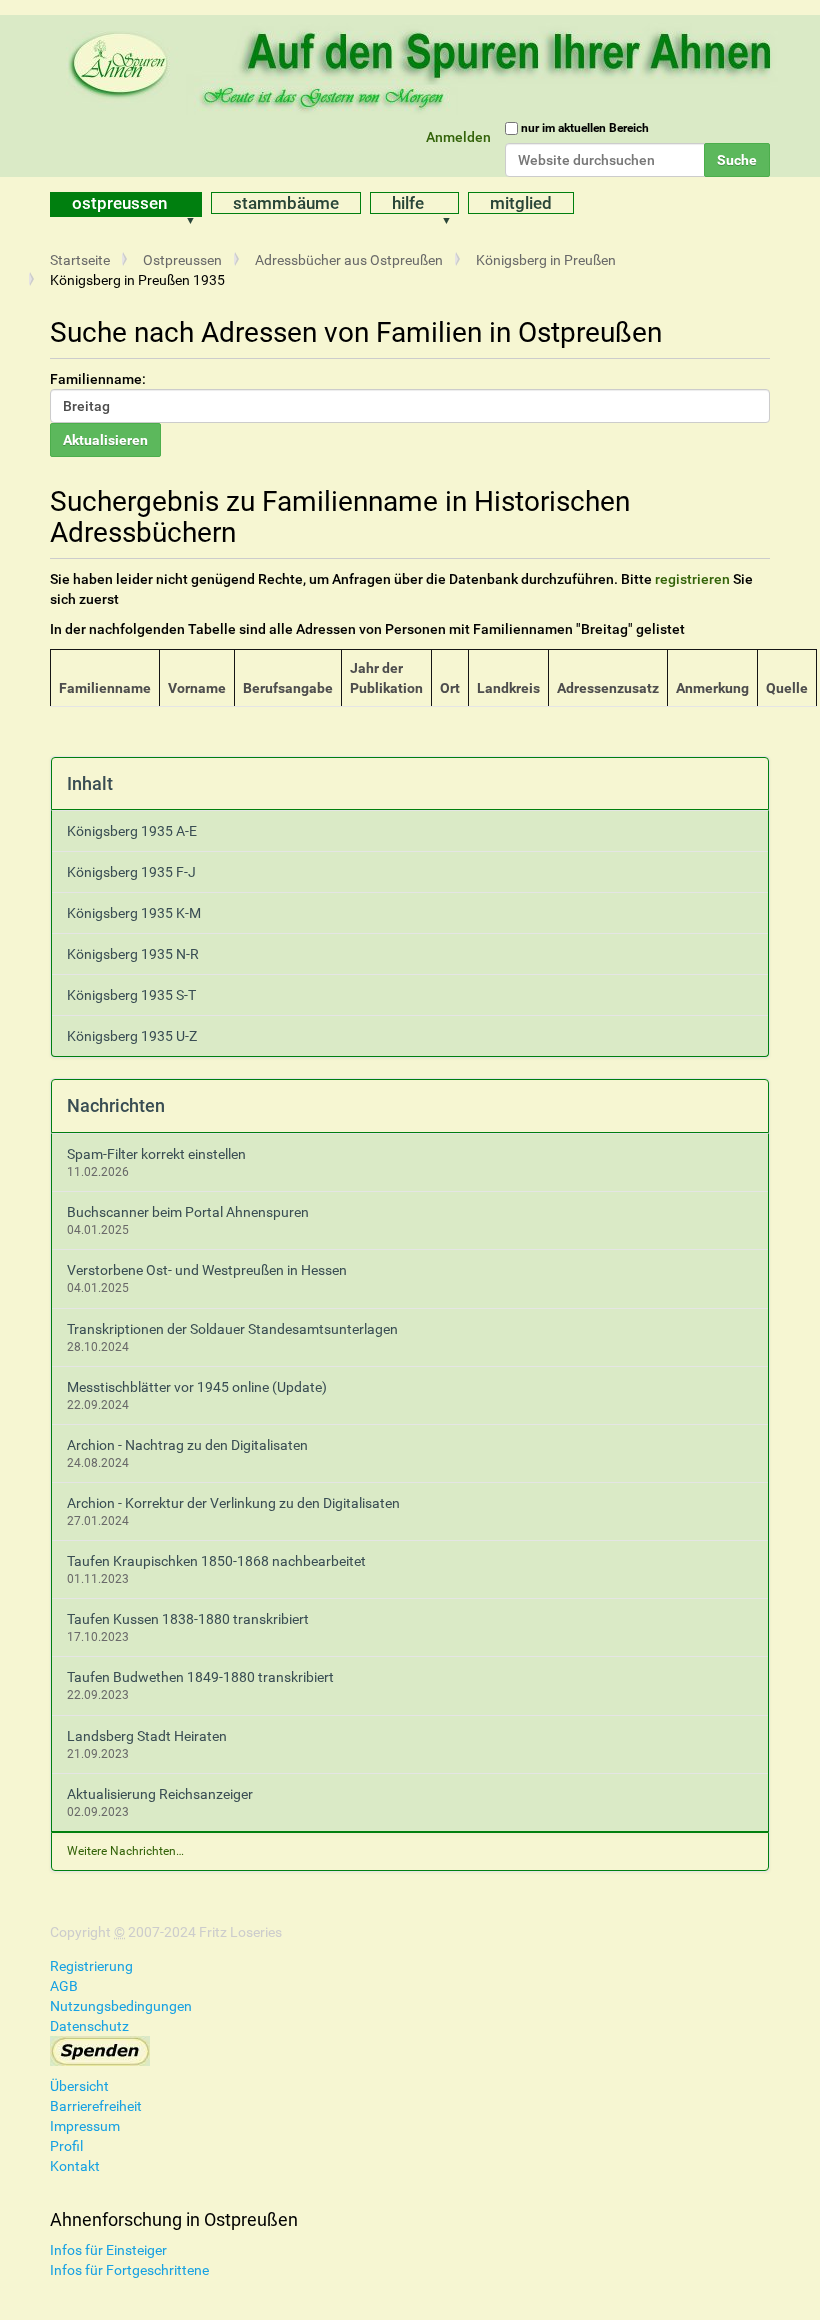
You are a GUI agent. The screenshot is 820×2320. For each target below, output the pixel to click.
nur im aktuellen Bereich (585, 128)
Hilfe (408, 203)
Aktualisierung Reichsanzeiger (160, 1794)
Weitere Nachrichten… (125, 1851)
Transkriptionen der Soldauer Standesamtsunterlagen (232, 1329)
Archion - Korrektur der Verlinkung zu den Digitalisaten (233, 1503)
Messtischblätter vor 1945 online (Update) (197, 1387)
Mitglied (521, 203)
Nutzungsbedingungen (121, 2006)
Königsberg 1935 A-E (132, 831)
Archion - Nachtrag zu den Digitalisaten (187, 1445)
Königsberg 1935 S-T (131, 995)
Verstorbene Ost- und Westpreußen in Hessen (207, 1270)
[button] (197, 204)
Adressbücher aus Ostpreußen (349, 260)
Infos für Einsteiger (108, 2250)
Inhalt (90, 783)
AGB (64, 1986)
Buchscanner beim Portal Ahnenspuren (188, 1212)
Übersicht (79, 2086)
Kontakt (75, 2166)
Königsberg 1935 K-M (134, 913)
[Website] (425, 65)
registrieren (692, 579)
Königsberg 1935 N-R (133, 954)
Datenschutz (89, 2026)
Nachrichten (116, 1105)
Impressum (85, 2126)
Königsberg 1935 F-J (131, 872)
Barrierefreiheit (96, 2106)
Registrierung (91, 1966)
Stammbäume (286, 203)
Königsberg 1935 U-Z (132, 1036)
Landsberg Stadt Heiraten (147, 1736)
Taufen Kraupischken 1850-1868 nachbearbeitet (216, 1561)
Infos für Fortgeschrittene (129, 2270)
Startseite (80, 260)
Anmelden (458, 137)
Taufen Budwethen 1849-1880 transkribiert (200, 1677)
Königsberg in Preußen (546, 260)
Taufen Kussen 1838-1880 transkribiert (188, 1619)
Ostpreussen (119, 203)
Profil (66, 2146)
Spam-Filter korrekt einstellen (156, 1154)
